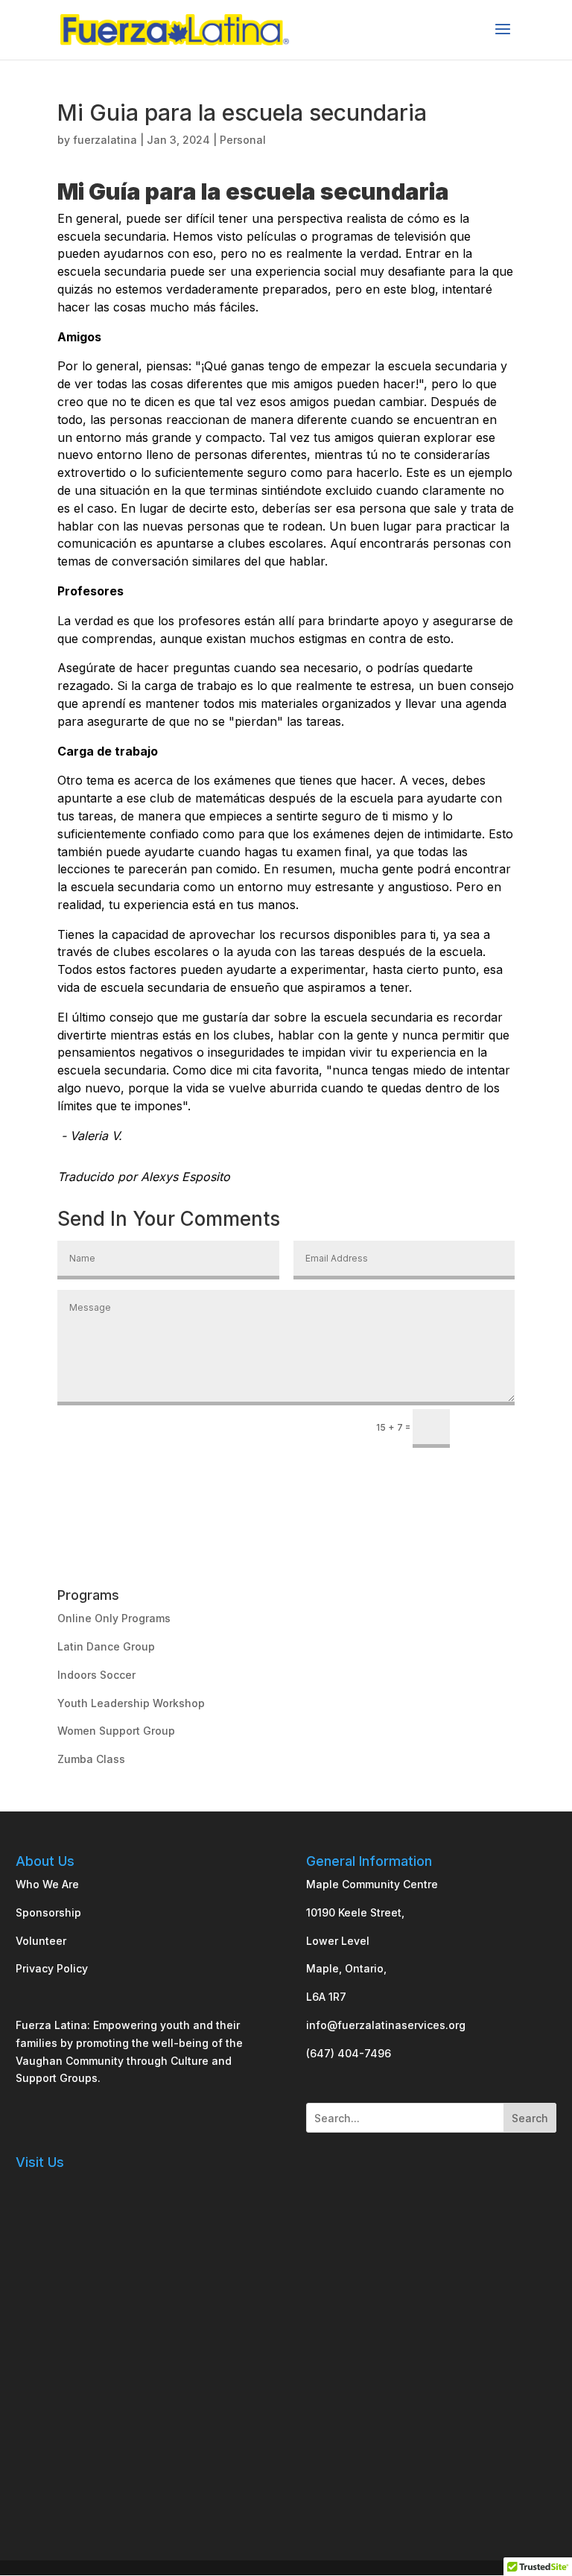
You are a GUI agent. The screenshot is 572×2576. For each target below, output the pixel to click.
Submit (489, 1426)
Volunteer (41, 1941)
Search (530, 2118)
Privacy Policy (52, 1968)
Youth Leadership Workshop (131, 1703)
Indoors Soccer (96, 1675)
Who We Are (47, 1884)
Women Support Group (116, 1731)
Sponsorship (48, 1912)
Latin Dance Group (106, 1646)
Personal (243, 140)
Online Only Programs (114, 1618)
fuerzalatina (105, 140)
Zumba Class (91, 1759)
